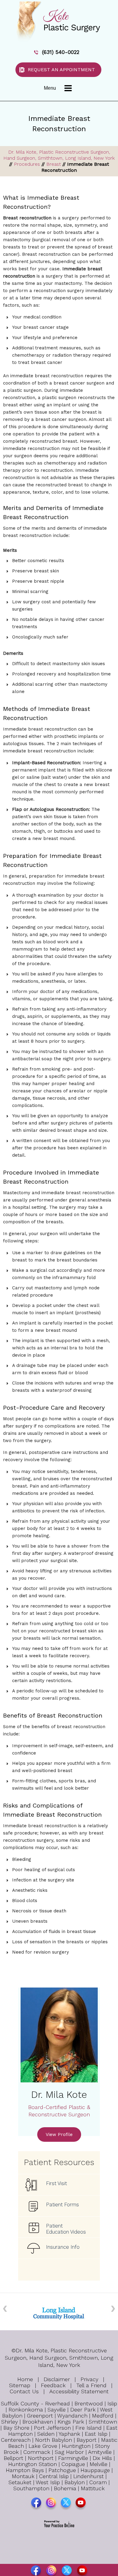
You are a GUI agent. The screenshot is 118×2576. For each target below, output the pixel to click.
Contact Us (24, 2391)
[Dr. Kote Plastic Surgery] (59, 21)
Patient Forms (62, 2204)
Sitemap (20, 2385)
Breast (54, 164)
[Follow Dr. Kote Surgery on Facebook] (37, 2504)
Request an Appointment (61, 70)
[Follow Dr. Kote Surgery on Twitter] (66, 2504)
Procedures (27, 164)
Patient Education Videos (66, 2229)
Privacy (89, 2379)
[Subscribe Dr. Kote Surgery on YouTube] (81, 2504)
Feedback (53, 2385)
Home (25, 2379)
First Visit (56, 2183)
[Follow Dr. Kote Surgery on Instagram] (52, 2504)
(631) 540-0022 (61, 52)
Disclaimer (57, 2379)
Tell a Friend (91, 2385)
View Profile (59, 2134)
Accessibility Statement (79, 2391)
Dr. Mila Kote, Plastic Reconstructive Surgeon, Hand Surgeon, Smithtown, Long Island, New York (59, 155)
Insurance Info (63, 2247)
